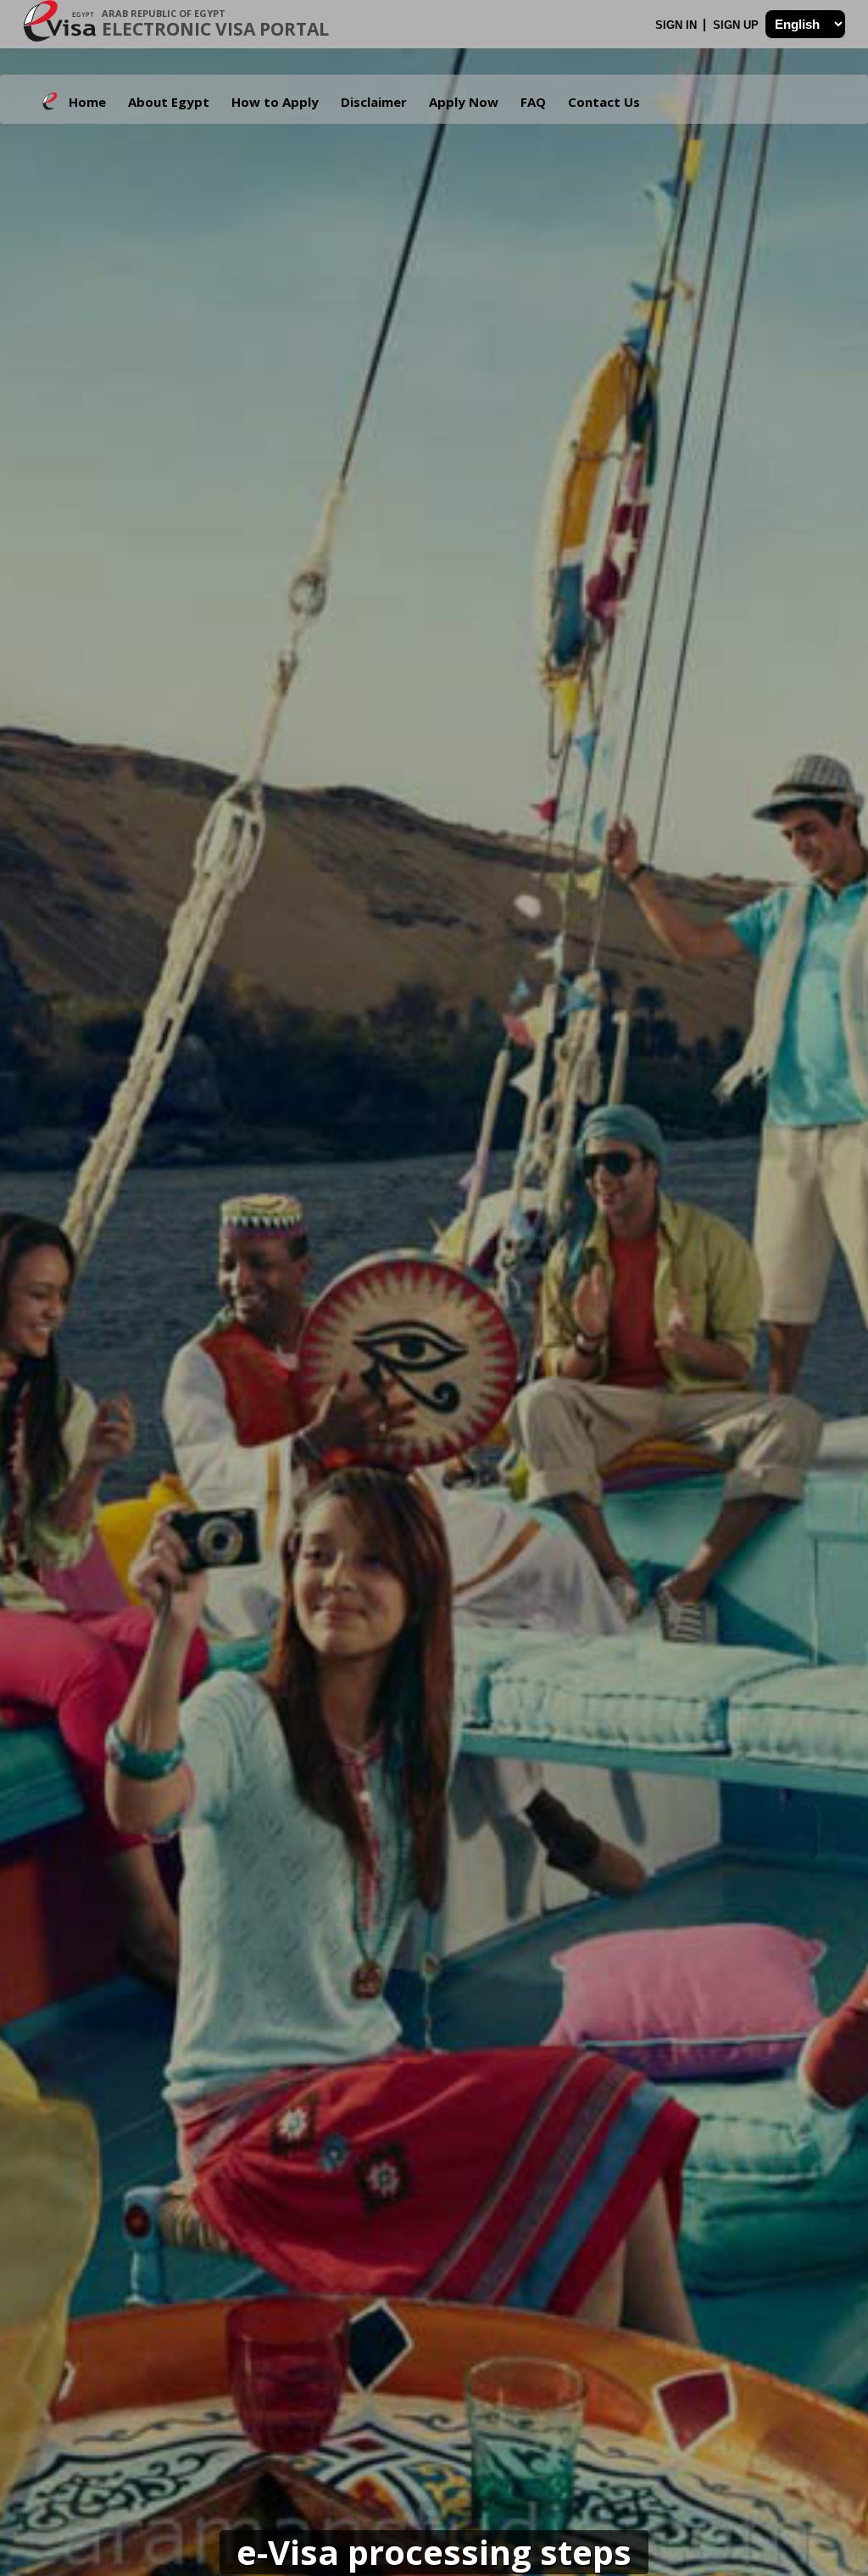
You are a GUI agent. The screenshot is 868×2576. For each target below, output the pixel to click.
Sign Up (737, 25)
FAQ (533, 102)
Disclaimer (374, 102)
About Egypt (169, 102)
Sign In (678, 25)
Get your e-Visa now (430, 1442)
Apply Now (464, 102)
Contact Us (604, 102)
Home (87, 102)
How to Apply (275, 102)
